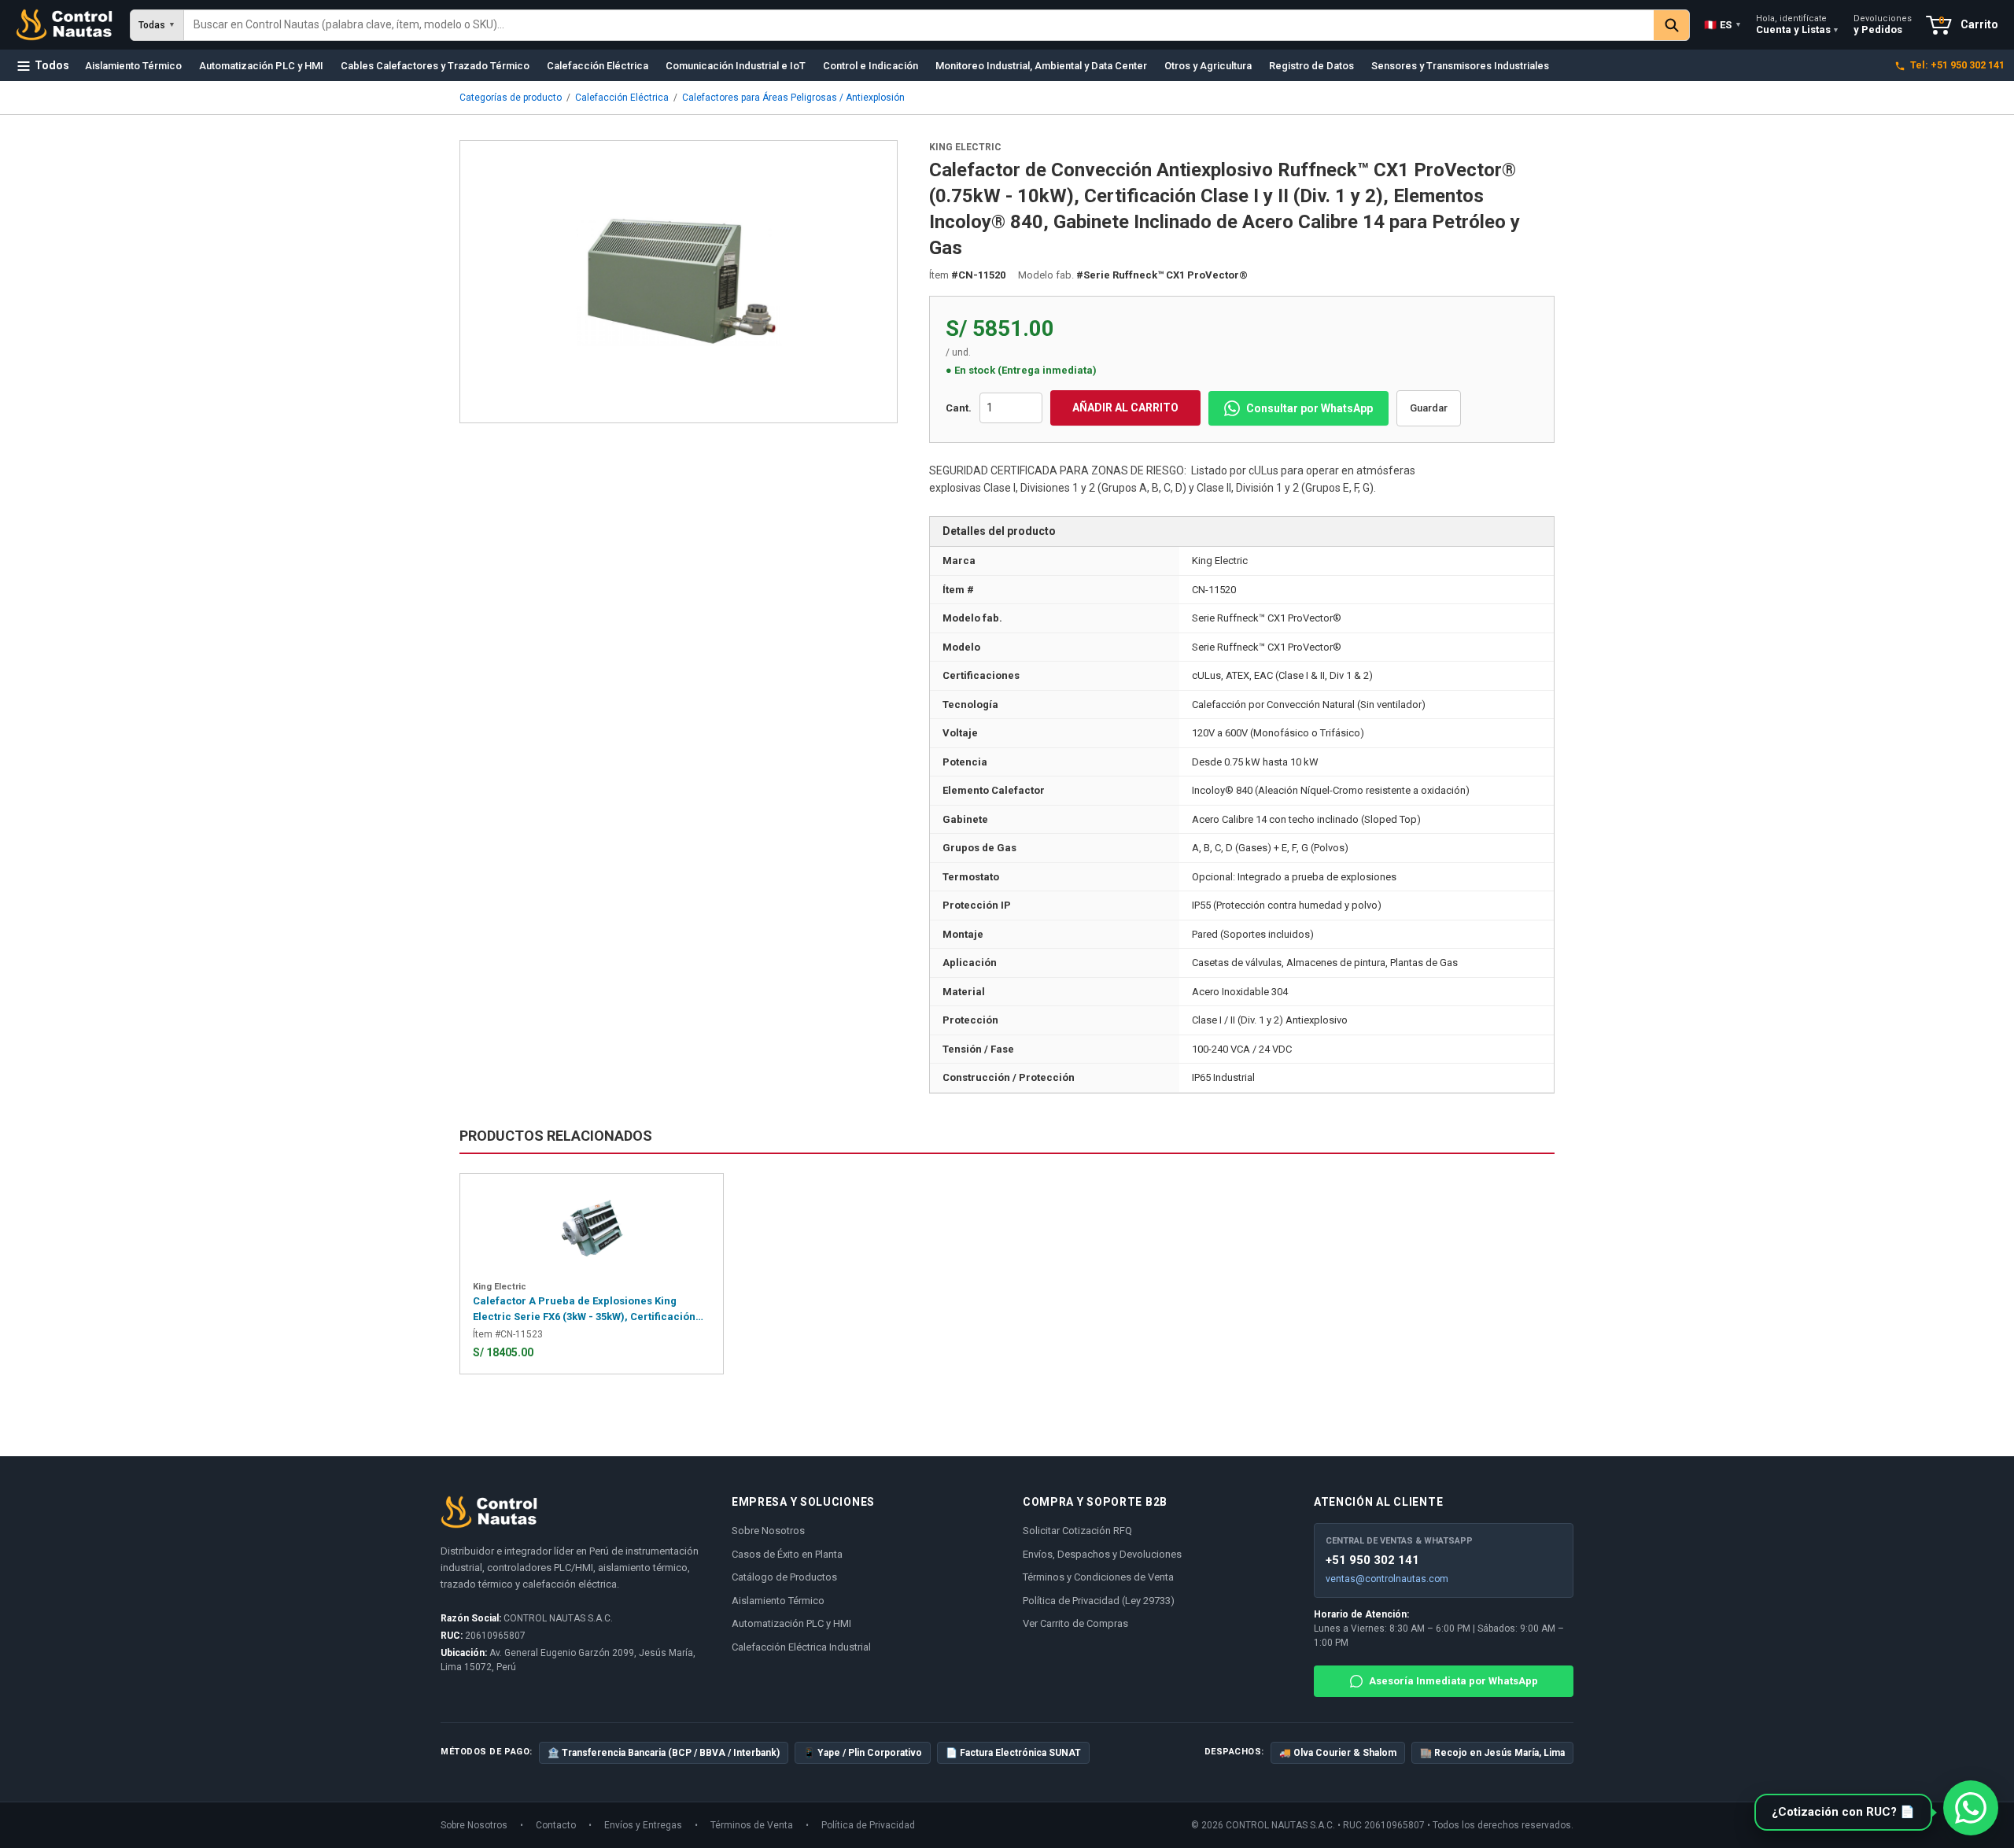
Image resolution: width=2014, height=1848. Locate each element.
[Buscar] (1671, 25)
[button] (1850, 1813)
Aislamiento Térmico (133, 66)
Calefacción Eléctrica (598, 66)
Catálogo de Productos (784, 1577)
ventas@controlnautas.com (1387, 1579)
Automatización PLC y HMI (261, 66)
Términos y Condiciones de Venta (1098, 1577)
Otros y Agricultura (1208, 66)
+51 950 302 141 (1372, 1560)
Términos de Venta (752, 1825)
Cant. (959, 408)
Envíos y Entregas (643, 1825)
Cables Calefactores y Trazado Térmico (435, 66)
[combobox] (919, 25)
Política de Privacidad (868, 1825)
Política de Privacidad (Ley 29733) (1099, 1601)
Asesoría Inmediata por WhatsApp (1453, 1681)
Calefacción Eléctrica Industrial (801, 1647)
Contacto (556, 1825)
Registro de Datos (1311, 66)
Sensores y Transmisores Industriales (1460, 66)
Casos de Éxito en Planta (787, 1554)
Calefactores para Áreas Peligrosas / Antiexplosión (793, 98)
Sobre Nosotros (768, 1531)
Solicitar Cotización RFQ (1077, 1531)
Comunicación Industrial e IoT (736, 66)
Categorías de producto (511, 98)
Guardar (1429, 408)
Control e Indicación (871, 66)
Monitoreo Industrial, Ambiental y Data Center (1041, 66)
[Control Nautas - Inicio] (64, 25)
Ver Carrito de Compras (1075, 1623)
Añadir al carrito (1125, 408)
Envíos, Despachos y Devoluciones (1102, 1554)
